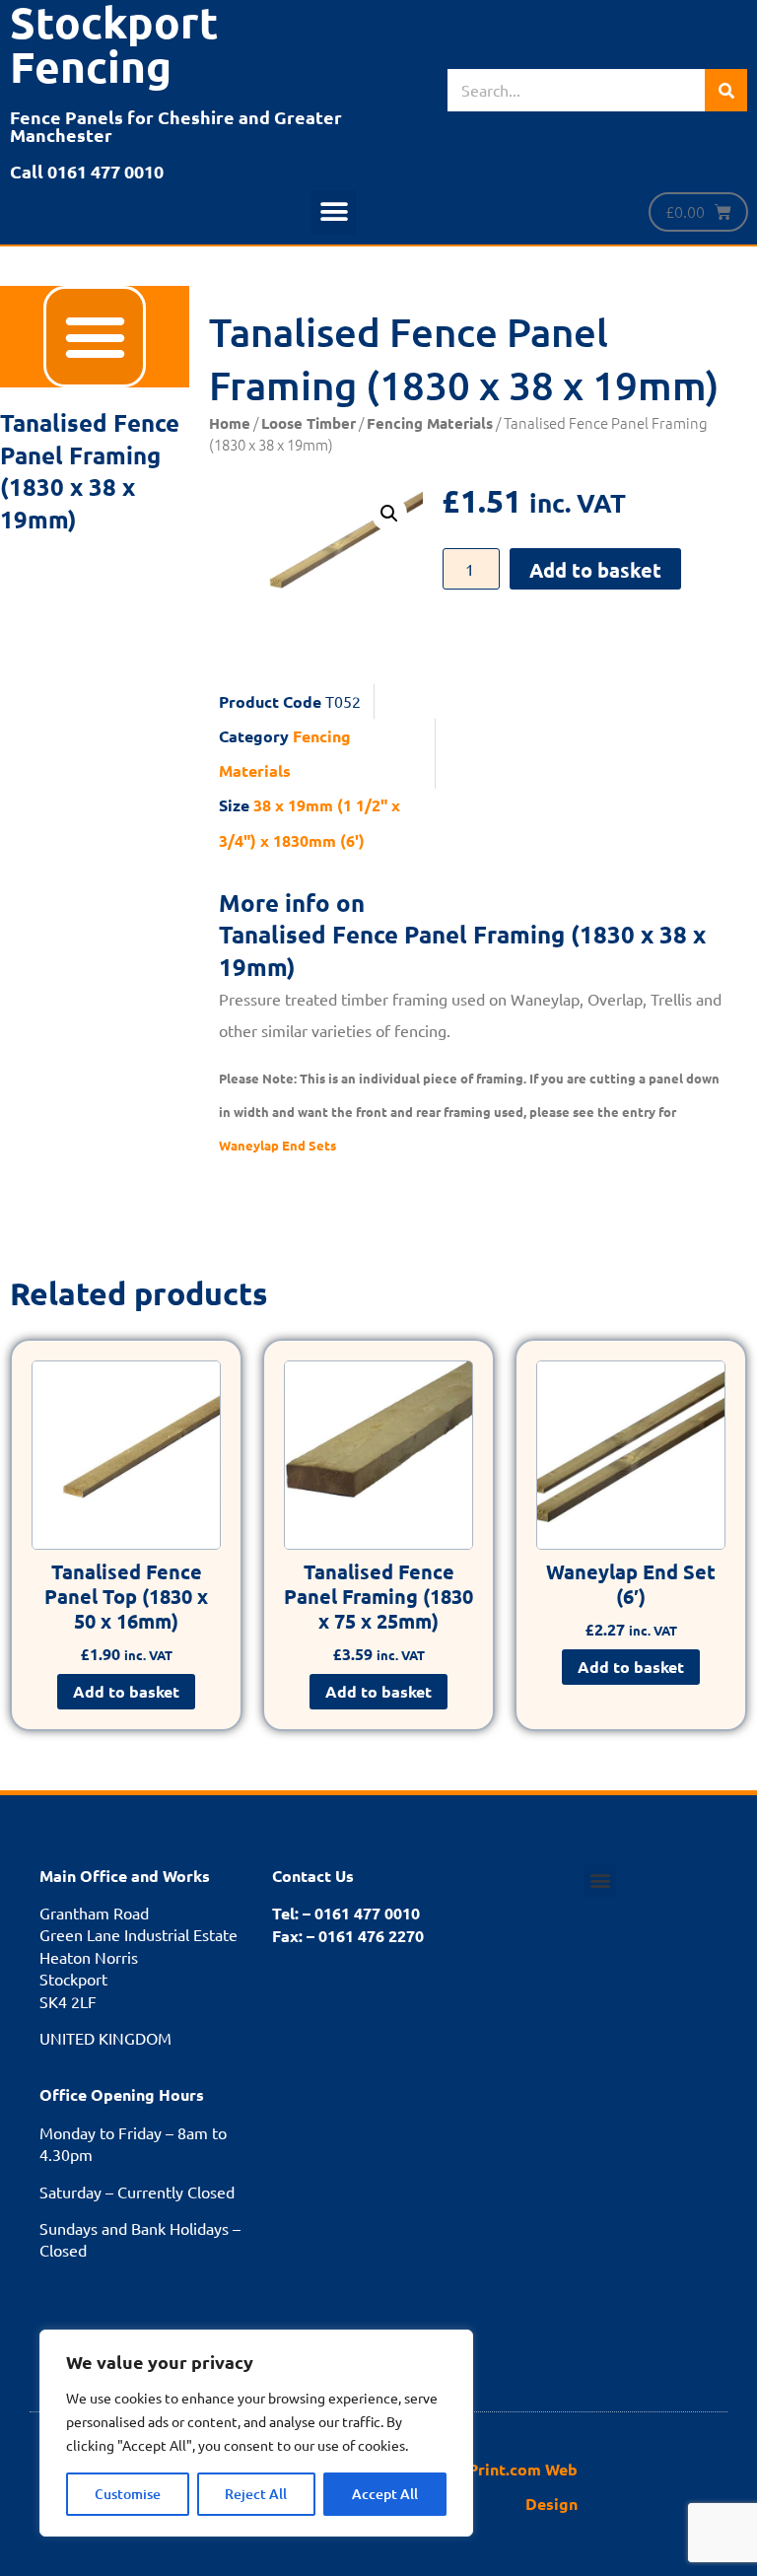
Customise (128, 2494)
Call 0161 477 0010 (87, 171)
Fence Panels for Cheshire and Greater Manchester (176, 126)
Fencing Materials (430, 423)
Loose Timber (309, 423)
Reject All (256, 2494)
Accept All (385, 2494)
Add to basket (595, 570)
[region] (256, 2433)
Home (230, 423)
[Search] (726, 90)
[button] (334, 212)
